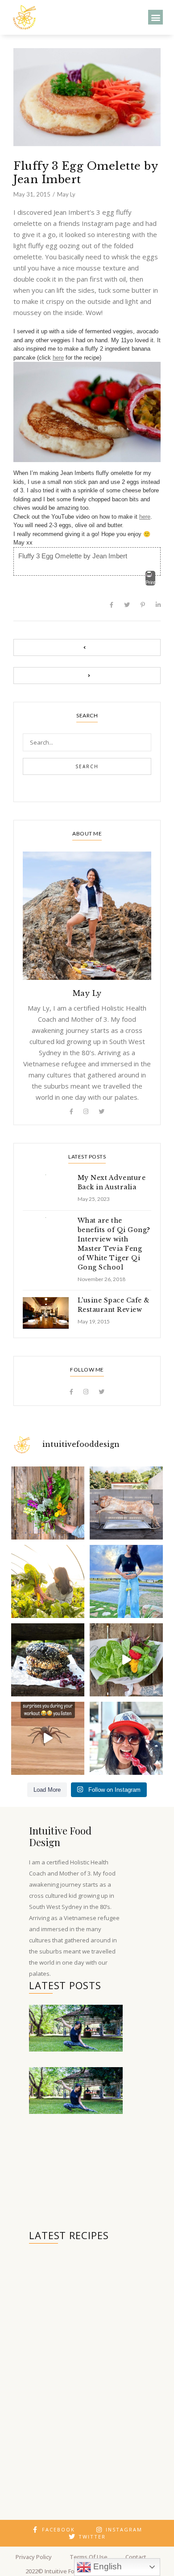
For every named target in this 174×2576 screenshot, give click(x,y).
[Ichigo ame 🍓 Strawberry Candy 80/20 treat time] (126, 1738)
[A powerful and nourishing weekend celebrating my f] (126, 1581)
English (106, 2566)
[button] (155, 17)
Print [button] (150, 582)
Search (87, 766)
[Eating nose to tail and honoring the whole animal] (126, 1503)
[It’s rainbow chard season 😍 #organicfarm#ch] (48, 1581)
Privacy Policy (34, 2557)
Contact (136, 2557)
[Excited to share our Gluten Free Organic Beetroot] (48, 1660)
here (58, 358)
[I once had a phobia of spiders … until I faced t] (48, 1738)
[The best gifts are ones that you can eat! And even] (126, 1660)
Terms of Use (89, 2557)
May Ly (66, 194)
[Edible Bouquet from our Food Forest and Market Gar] (48, 1503)
